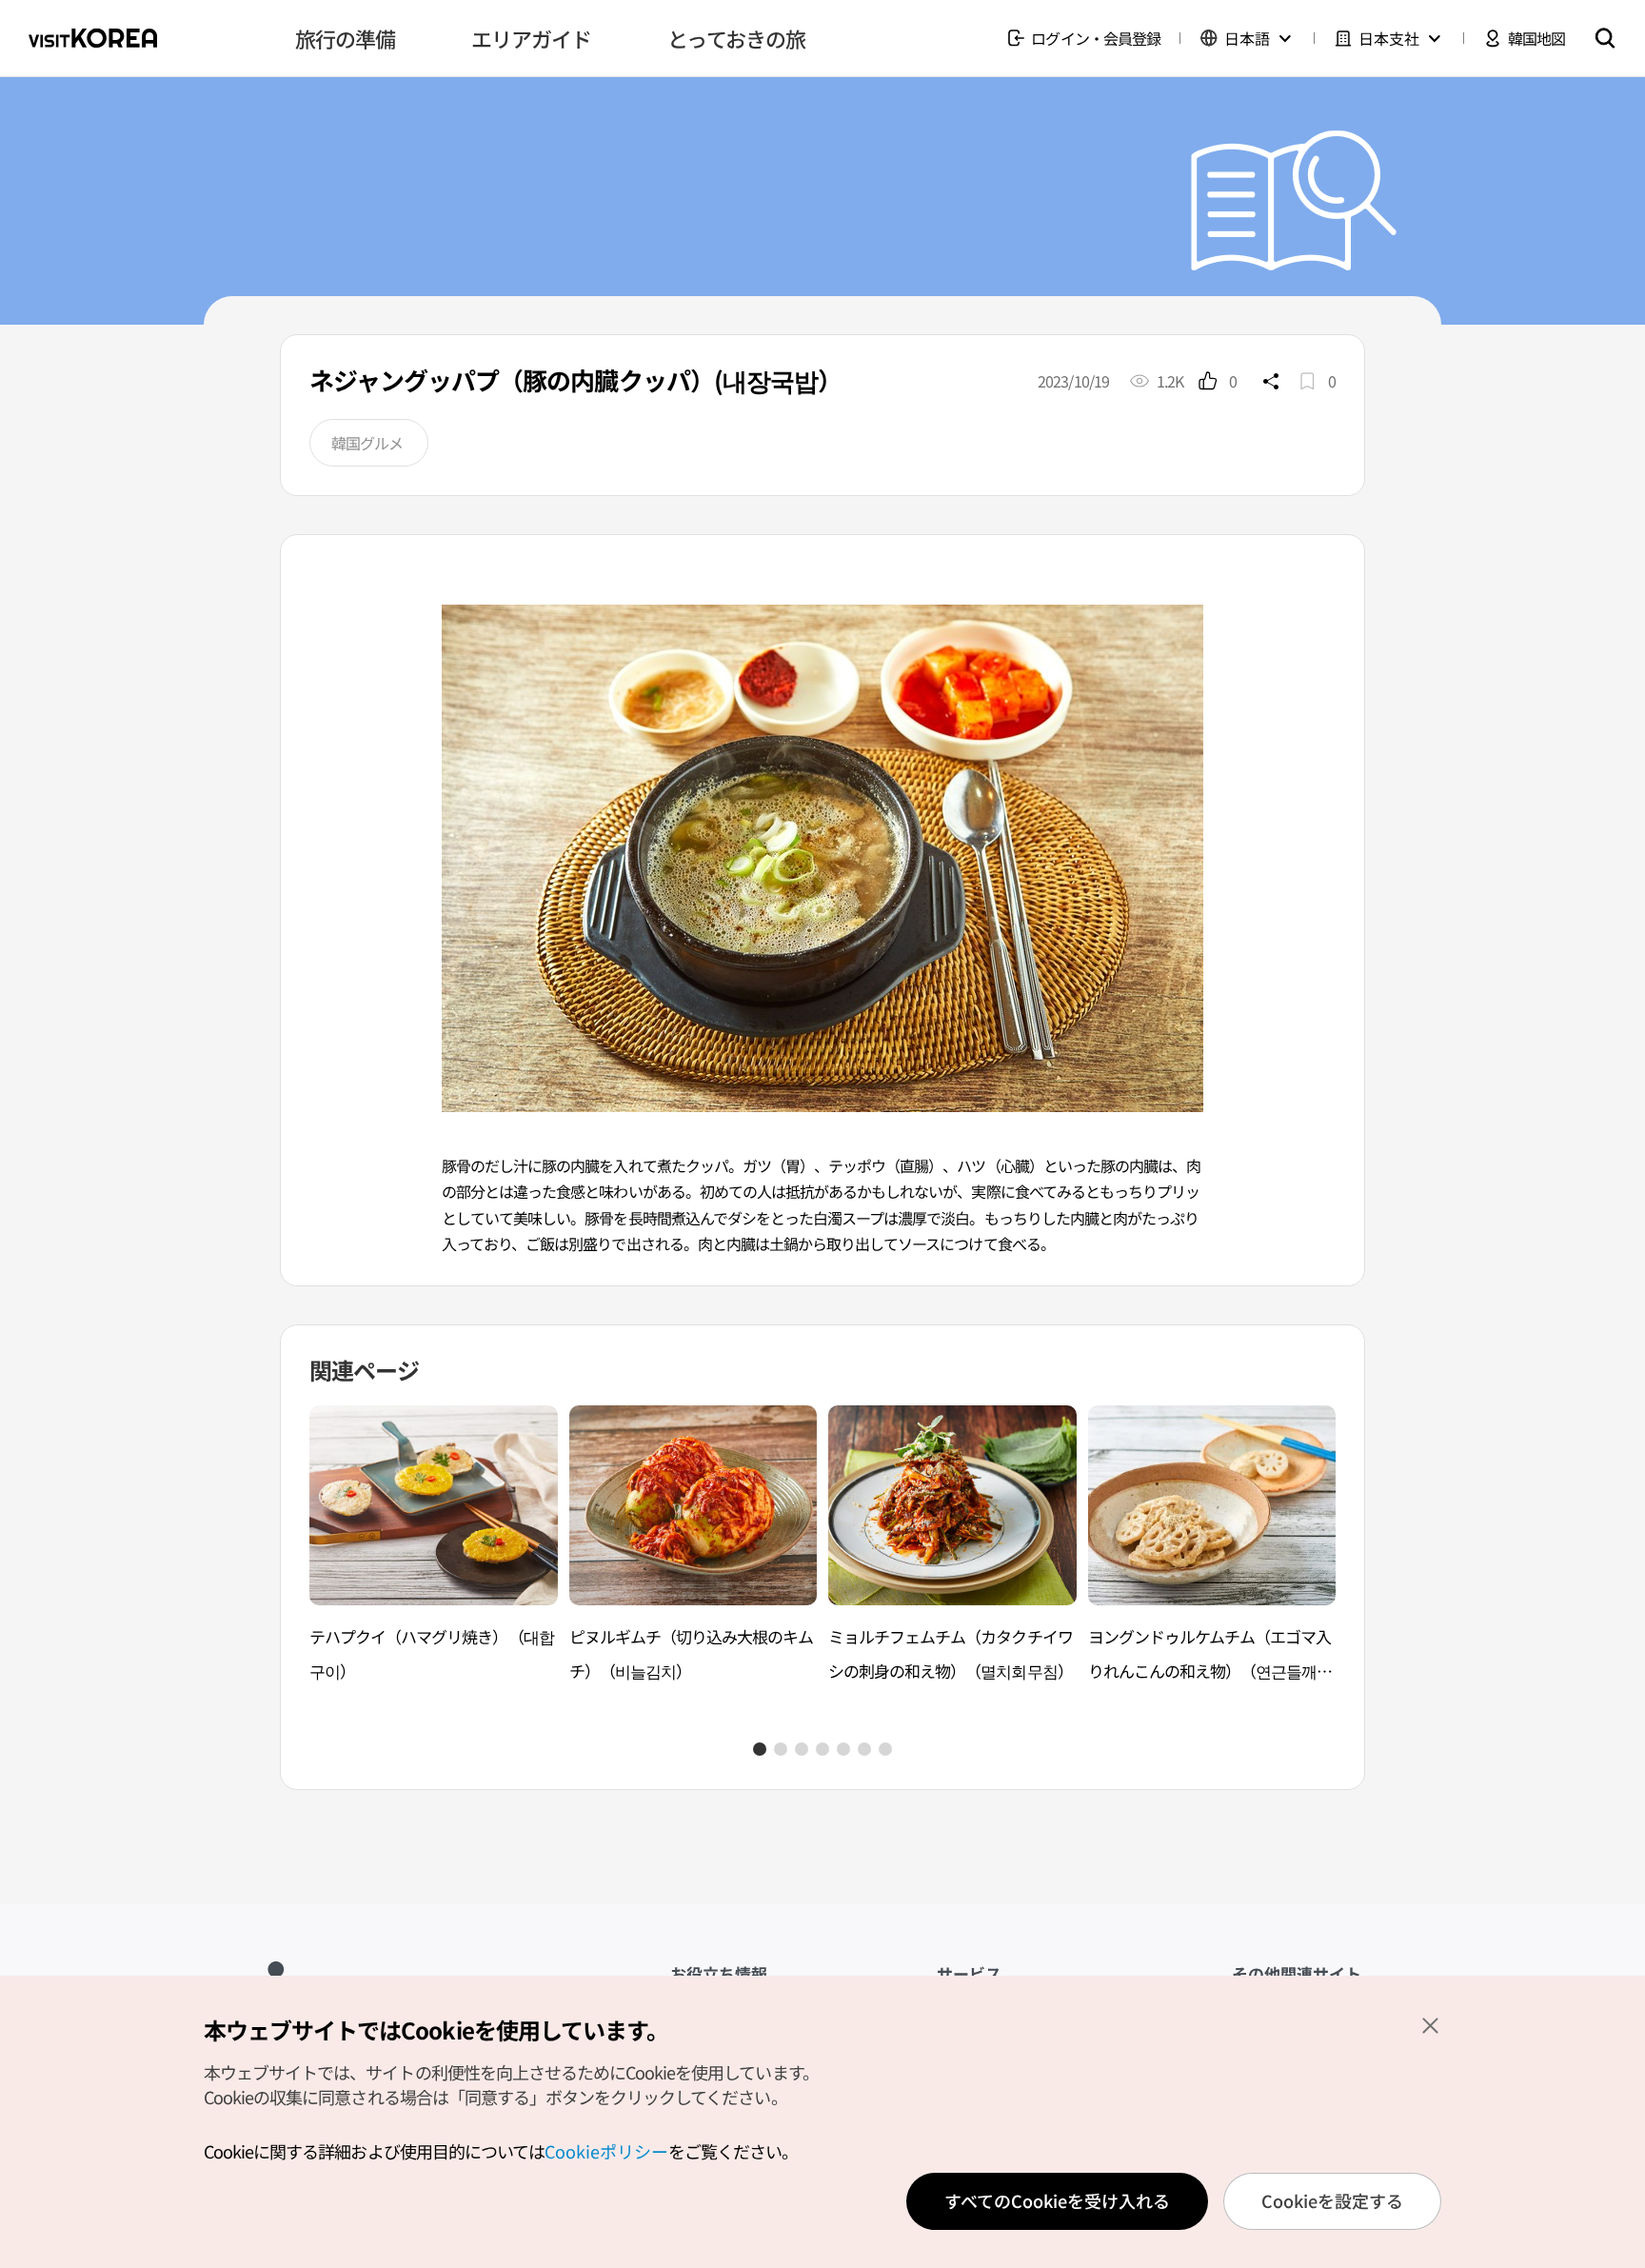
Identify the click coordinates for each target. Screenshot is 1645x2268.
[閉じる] (1430, 2025)
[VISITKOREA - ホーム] (93, 38)
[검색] (1605, 38)
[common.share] (1271, 381)
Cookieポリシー (606, 2151)
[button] (760, 1749)
